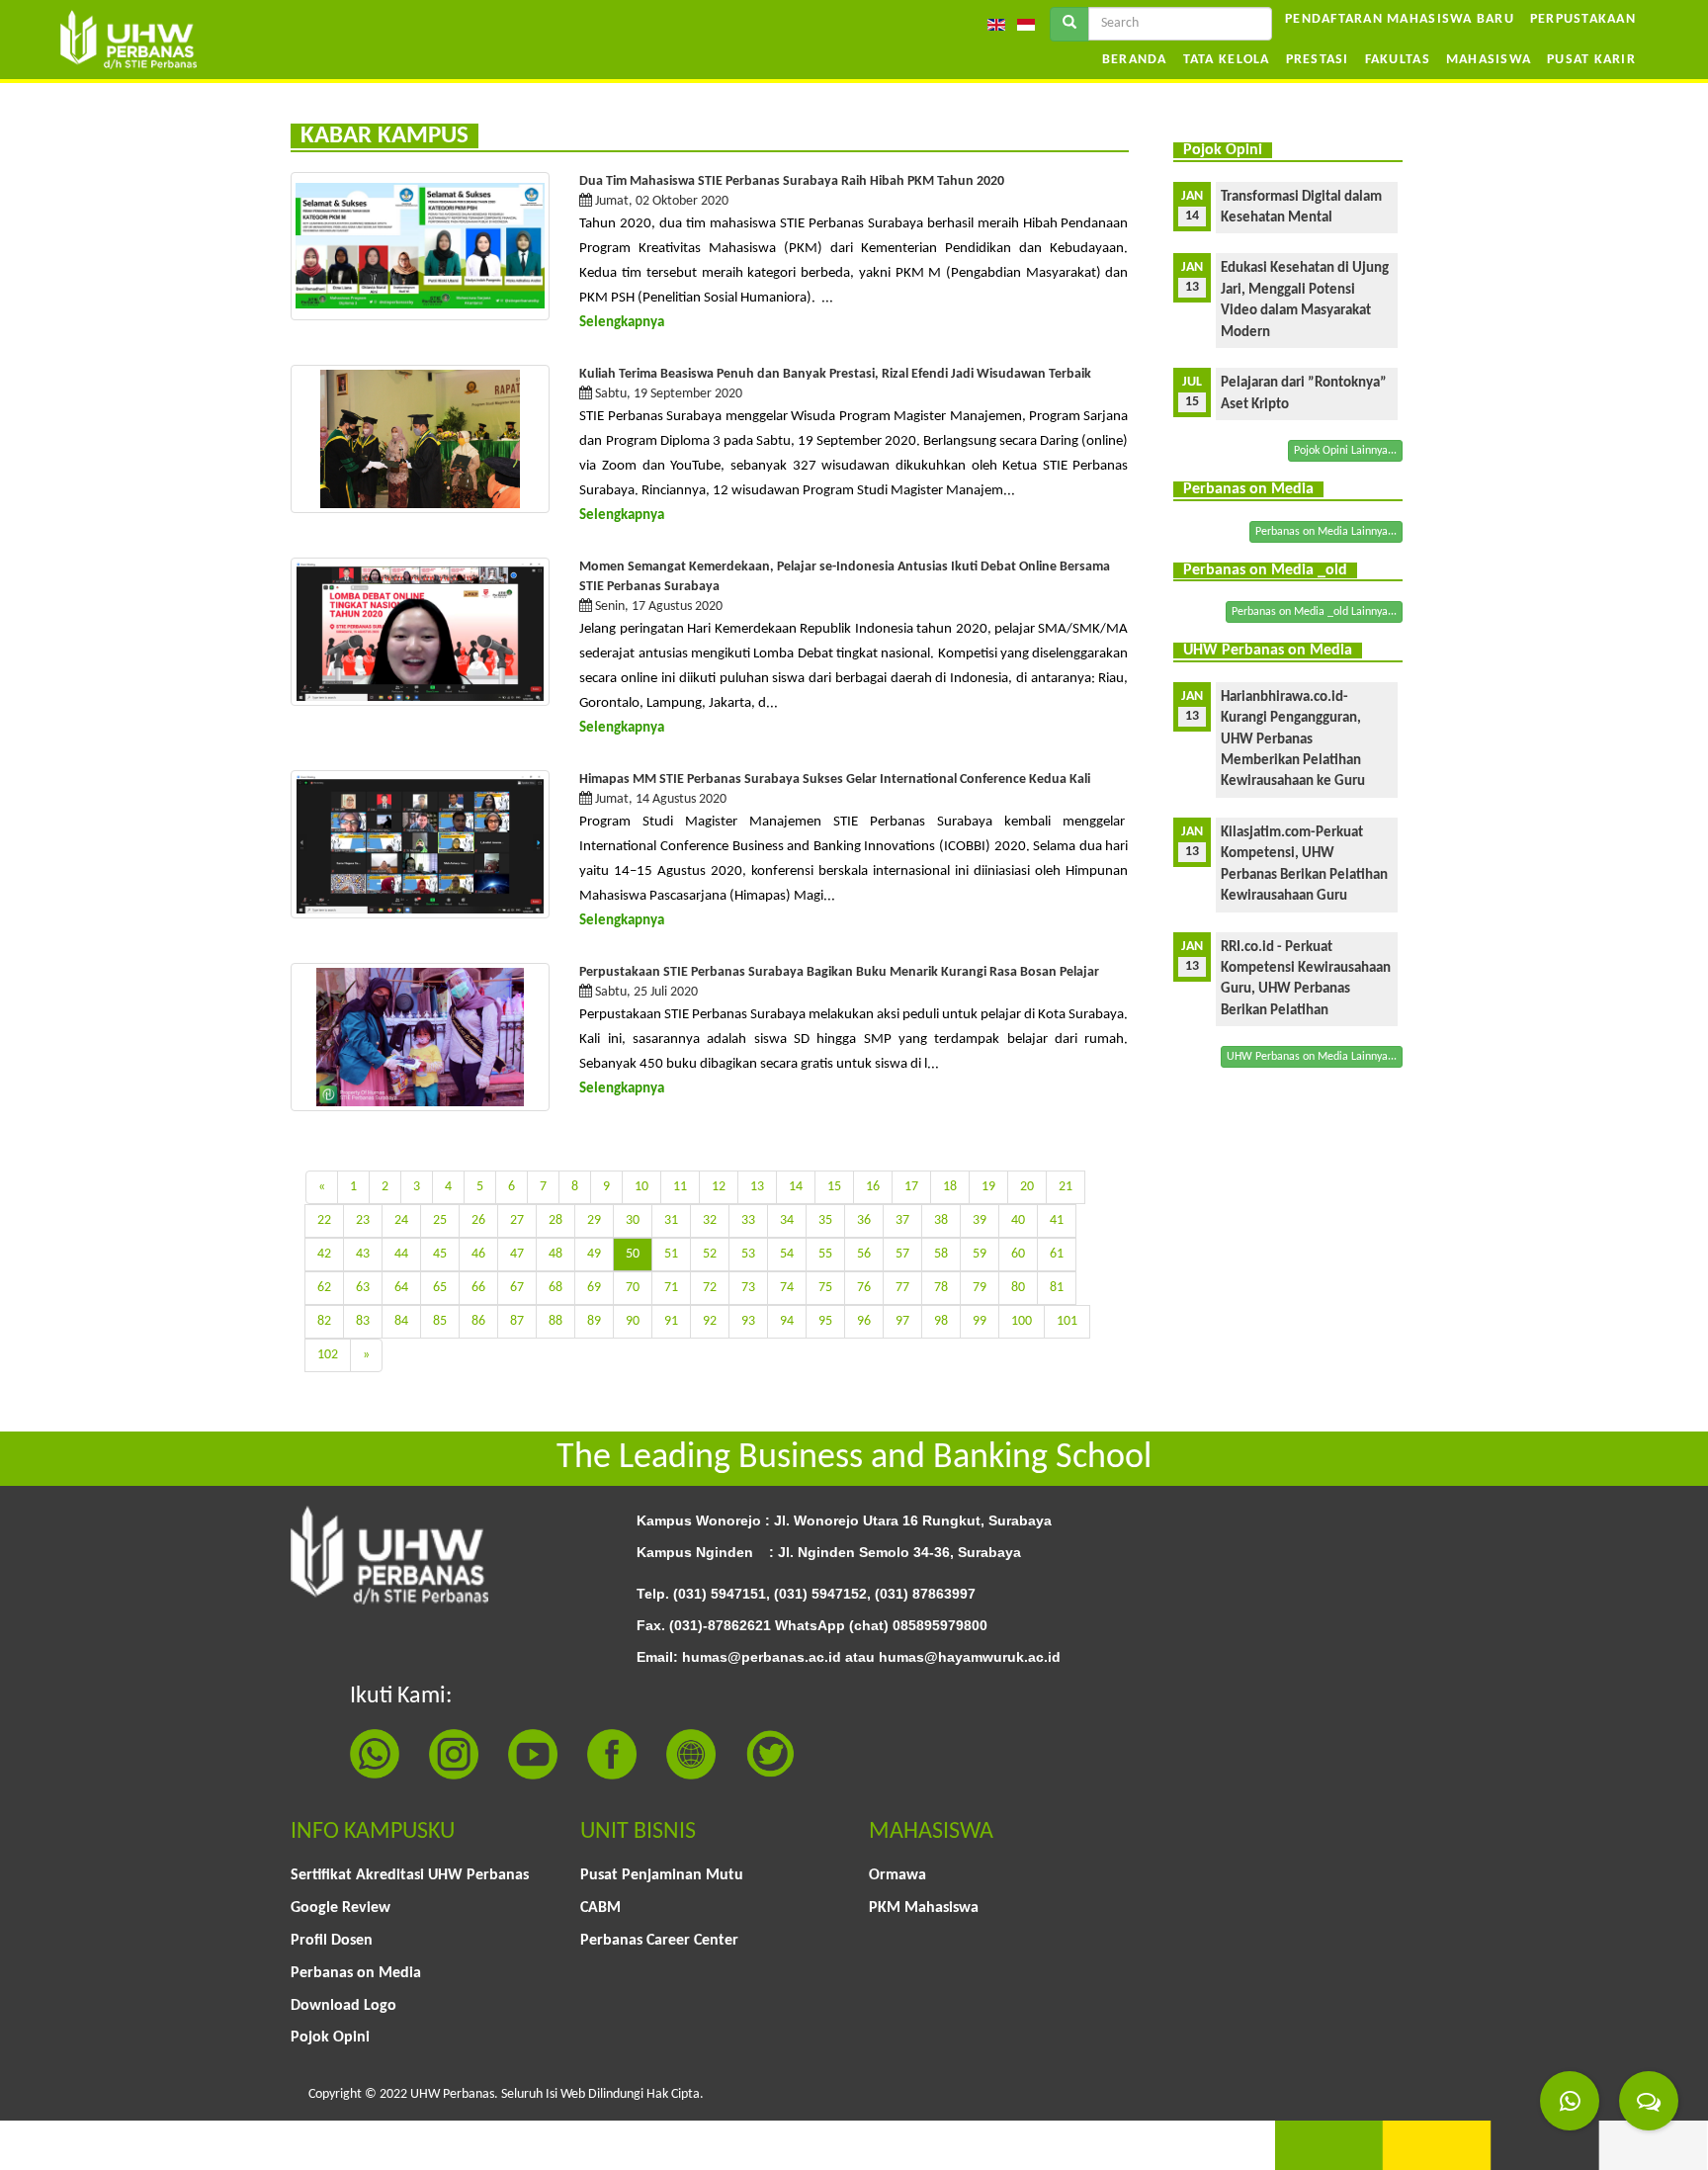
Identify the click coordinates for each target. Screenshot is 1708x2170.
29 (594, 1220)
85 (440, 1321)
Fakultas (1398, 60)
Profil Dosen (332, 1941)
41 (1057, 1220)
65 (440, 1288)
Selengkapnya (622, 323)
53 (748, 1254)
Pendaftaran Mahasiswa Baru (1400, 19)
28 (555, 1220)
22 (324, 1220)
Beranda (1135, 60)
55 (825, 1254)
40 (1018, 1220)
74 (787, 1288)
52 (710, 1254)
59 (980, 1254)
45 (440, 1254)
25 (440, 1220)
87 (517, 1321)
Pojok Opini (330, 2038)
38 (941, 1220)
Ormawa (897, 1875)
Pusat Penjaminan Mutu (662, 1875)
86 (478, 1321)
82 (324, 1321)
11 (680, 1187)
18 (950, 1187)
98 (941, 1321)
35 (825, 1220)
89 (594, 1321)
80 (1018, 1288)
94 (787, 1321)
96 (864, 1321)
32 (710, 1220)
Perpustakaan (1583, 19)
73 (748, 1288)
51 (671, 1254)
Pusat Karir (1591, 60)
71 (671, 1288)
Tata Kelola (1227, 60)
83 (363, 1321)
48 (555, 1254)
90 (633, 1321)
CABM (600, 1908)
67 (517, 1288)
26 (478, 1220)
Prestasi (1318, 60)
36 (864, 1220)
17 (911, 1187)
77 (902, 1288)
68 (555, 1288)
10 (641, 1187)
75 (825, 1288)
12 (719, 1187)
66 (478, 1288)
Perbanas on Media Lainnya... (1326, 532)
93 (748, 1321)
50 (633, 1254)
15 (834, 1187)
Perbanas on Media (356, 1973)
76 (864, 1288)
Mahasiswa (1489, 60)
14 (796, 1187)
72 (710, 1288)
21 (1066, 1187)
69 (594, 1288)
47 (517, 1254)
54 (787, 1254)
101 (1067, 1321)
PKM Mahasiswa (924, 1908)
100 (1022, 1321)
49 (594, 1254)
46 (478, 1254)
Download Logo (343, 2006)
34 (787, 1220)
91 (671, 1321)
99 (980, 1321)
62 (324, 1288)
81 (1057, 1288)
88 (555, 1321)
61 (1057, 1254)
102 (328, 1355)
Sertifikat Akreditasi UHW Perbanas (410, 1875)
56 (864, 1254)
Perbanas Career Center (659, 1941)
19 (988, 1187)
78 (941, 1288)
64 (401, 1288)
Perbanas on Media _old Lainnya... (1314, 612)
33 (748, 1220)
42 (324, 1254)
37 (902, 1220)
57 (902, 1254)
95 (825, 1321)
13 (757, 1187)
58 (941, 1254)
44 (401, 1254)
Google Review (341, 1908)
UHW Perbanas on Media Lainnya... (1312, 1057)
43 (363, 1254)
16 (873, 1187)
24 (401, 1220)
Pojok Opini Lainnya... (1345, 451)
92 (710, 1321)
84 (401, 1321)
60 (1018, 1254)
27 (517, 1220)
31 (671, 1220)
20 (1027, 1187)
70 (633, 1288)
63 (363, 1288)
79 (980, 1288)
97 (902, 1321)
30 (633, 1220)
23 (363, 1220)
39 (980, 1220)
